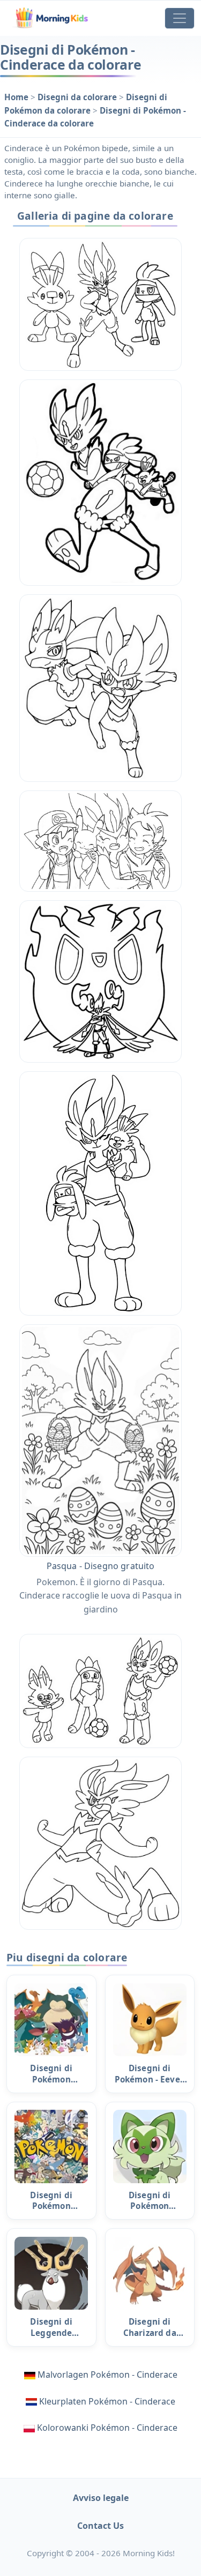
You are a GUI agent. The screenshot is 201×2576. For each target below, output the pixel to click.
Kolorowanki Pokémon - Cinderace (107, 2428)
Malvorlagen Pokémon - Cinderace (107, 2375)
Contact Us (100, 2526)
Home (17, 97)
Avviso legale (101, 2498)
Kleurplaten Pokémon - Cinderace (107, 2401)
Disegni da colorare (78, 97)
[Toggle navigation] (180, 18)
